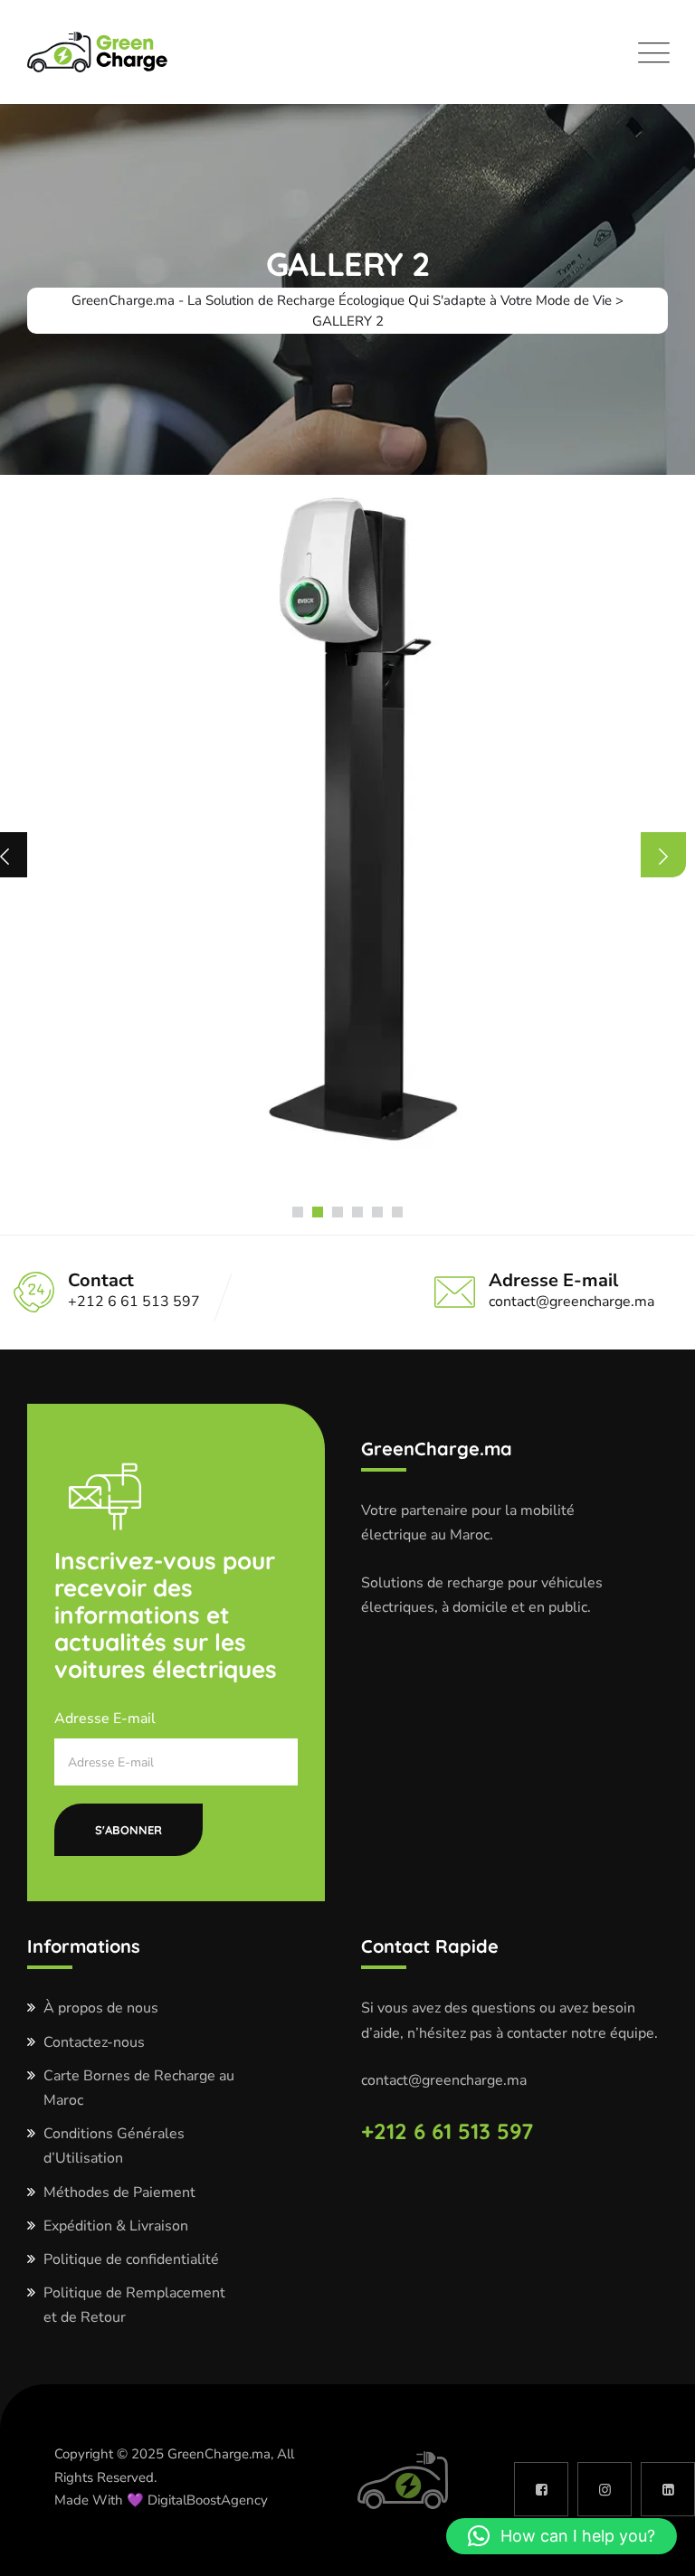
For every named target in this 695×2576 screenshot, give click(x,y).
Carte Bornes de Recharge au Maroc (139, 2088)
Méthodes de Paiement (119, 2192)
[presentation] (663, 855)
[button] (298, 1212)
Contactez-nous (94, 2042)
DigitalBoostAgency (209, 2500)
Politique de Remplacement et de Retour (134, 2305)
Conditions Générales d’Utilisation (114, 2146)
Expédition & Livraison (116, 2226)
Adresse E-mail (105, 1719)
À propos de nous (101, 2008)
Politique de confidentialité (131, 2259)
